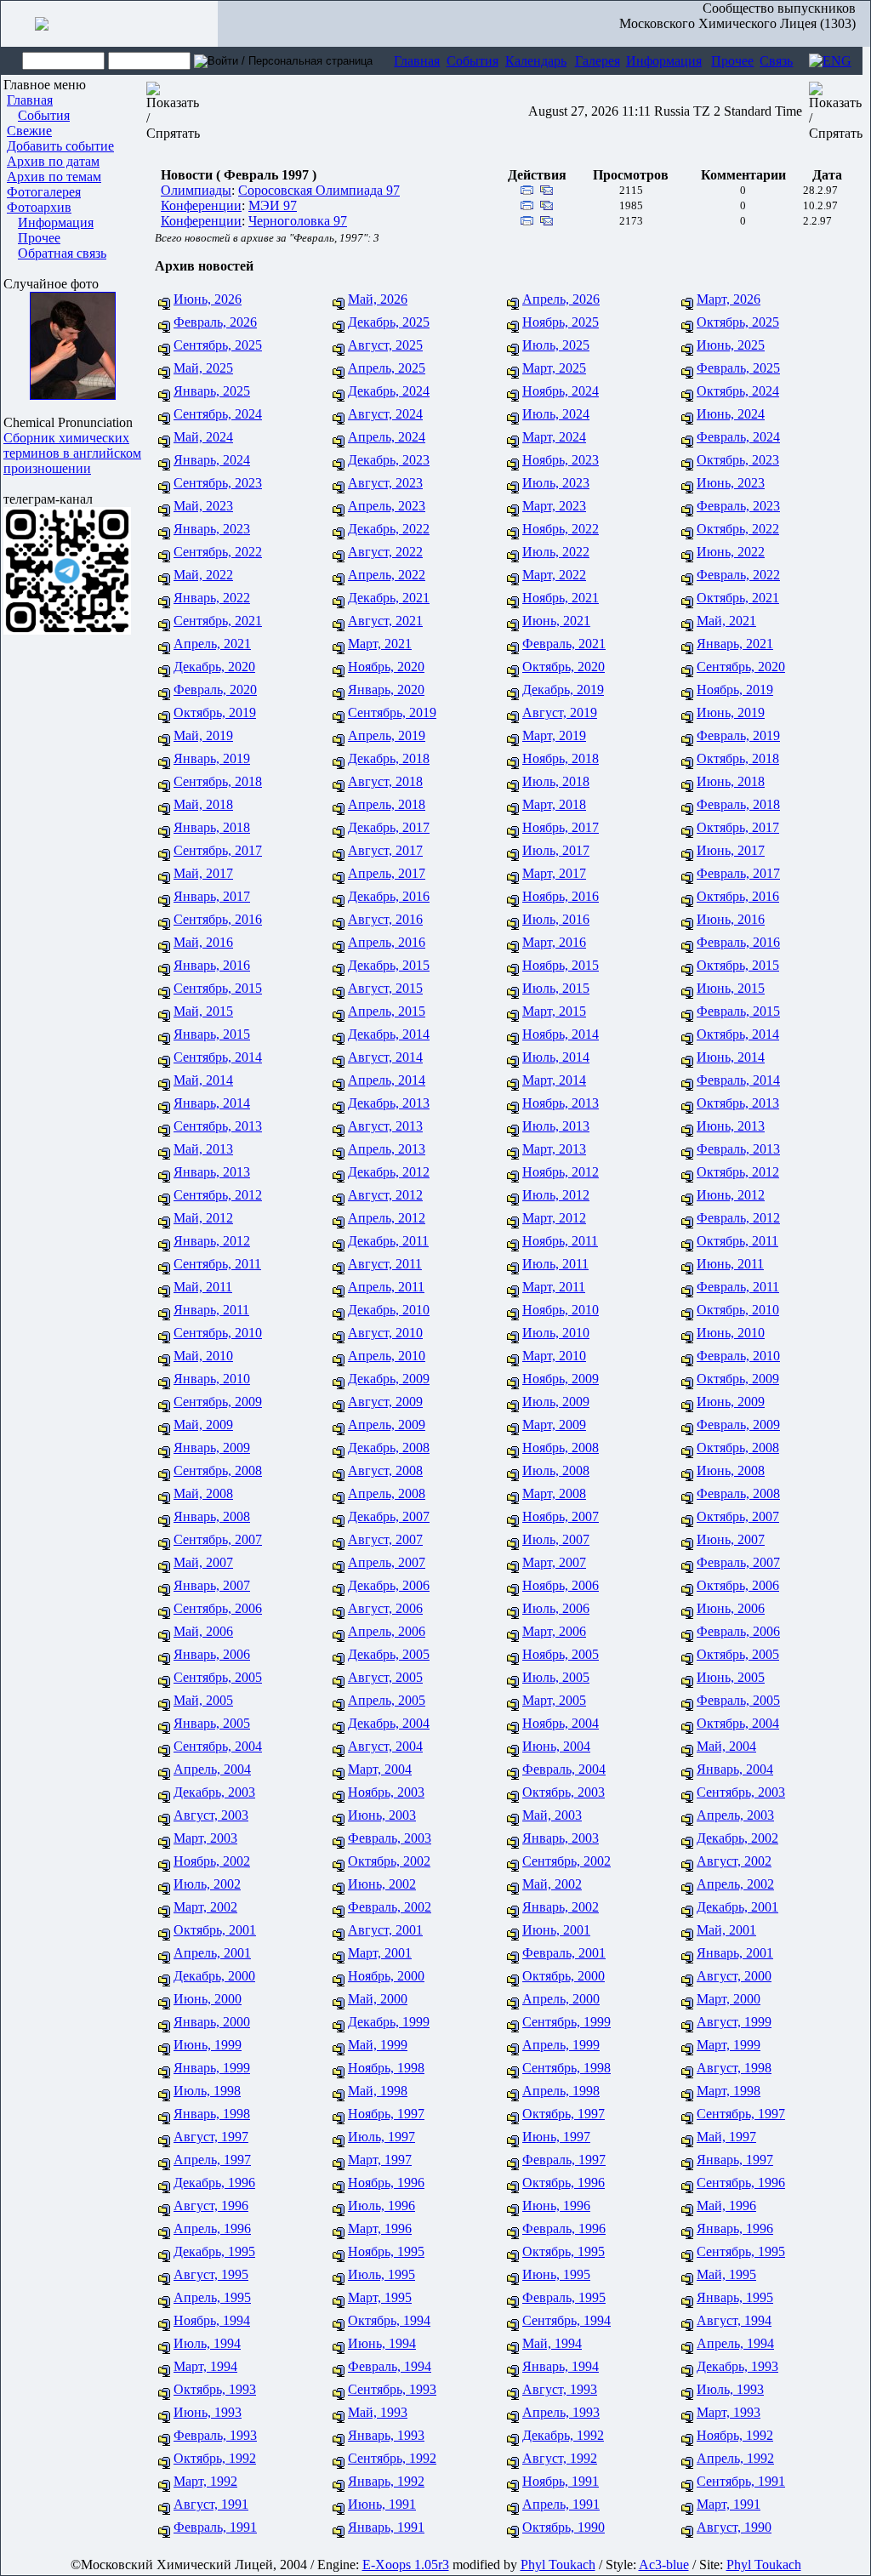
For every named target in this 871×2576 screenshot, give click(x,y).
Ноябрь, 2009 (561, 1379)
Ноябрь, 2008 (561, 1448)
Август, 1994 (734, 2320)
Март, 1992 (205, 2481)
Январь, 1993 (386, 2435)
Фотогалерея (44, 192)
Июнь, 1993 (208, 2412)
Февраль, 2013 (738, 1149)
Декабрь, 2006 (389, 1585)
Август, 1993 (560, 2389)
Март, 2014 (554, 1080)
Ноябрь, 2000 (386, 1976)
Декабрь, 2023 (389, 460)
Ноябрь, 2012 (561, 1172)
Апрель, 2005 (387, 1700)
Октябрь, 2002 (389, 1861)
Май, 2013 (203, 1149)
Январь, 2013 (212, 1172)
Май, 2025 (203, 368)
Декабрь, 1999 (389, 2022)
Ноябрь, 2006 (561, 1585)
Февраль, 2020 (215, 690)
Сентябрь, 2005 (218, 1677)
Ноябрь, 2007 (561, 1516)
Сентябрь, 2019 (392, 712)
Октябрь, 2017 (738, 827)
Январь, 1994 (561, 2366)
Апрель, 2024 (387, 437)
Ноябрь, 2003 (386, 1792)
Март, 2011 (554, 1287)
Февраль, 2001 (564, 1953)
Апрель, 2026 (561, 299)
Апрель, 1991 (561, 2504)
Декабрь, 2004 (389, 1723)
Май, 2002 (552, 1884)
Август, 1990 (734, 2527)
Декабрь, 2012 (389, 1172)
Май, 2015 (203, 1011)
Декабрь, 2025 (389, 322)
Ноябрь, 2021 (561, 598)
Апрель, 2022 (387, 575)
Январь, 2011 (211, 1310)
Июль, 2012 (556, 1195)
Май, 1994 (552, 2343)
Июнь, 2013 (731, 1126)
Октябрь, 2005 (738, 1654)
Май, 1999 (378, 2045)
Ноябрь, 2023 (561, 460)
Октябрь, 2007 (738, 1516)
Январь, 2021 (735, 644)
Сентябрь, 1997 (741, 2114)
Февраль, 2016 (738, 942)
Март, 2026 (729, 299)
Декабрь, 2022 (389, 529)
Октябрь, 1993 (215, 2389)
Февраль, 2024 (738, 437)
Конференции (201, 205)
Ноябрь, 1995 (386, 2251)
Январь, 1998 (212, 2114)
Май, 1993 (378, 2412)
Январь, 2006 (212, 1654)
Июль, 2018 (556, 781)
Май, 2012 (203, 1218)
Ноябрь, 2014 (561, 1034)
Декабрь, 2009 (389, 1379)
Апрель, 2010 (387, 1356)
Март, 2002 (205, 1907)
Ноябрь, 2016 (561, 896)
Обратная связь (62, 253)
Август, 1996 (211, 2206)
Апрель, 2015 (387, 1011)
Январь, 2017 (212, 896)
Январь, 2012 (212, 1241)
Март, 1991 (729, 2504)
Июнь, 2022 (731, 552)
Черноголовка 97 (298, 221)
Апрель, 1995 (212, 2297)
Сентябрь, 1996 (741, 2183)
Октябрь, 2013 (738, 1103)
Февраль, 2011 (738, 1287)
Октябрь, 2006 (738, 1585)
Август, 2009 (385, 1402)
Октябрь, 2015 (738, 965)
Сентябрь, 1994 (566, 2320)
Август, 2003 (211, 1815)
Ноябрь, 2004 (561, 1723)
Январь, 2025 (212, 391)
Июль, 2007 (556, 1539)
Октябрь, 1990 (564, 2527)
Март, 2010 (554, 1356)
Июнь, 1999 (208, 2045)
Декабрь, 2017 (389, 827)
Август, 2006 (385, 1608)
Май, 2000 (378, 1999)
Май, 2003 (552, 1815)
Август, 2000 (734, 1976)
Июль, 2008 (556, 1470)
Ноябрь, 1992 (735, 2435)
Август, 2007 (385, 1539)
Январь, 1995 (735, 2297)
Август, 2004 (385, 1746)
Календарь (536, 61)
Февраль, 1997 (564, 2160)
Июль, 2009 (556, 1402)
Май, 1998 (378, 2091)
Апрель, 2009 (387, 1425)
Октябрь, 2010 (738, 1310)
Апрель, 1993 (561, 2412)
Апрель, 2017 (387, 873)
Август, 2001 (385, 1930)
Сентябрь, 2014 (218, 1057)
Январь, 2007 (212, 1585)
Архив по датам (53, 161)
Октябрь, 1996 (564, 2183)
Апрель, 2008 (387, 1493)
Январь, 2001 (735, 1953)
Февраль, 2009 (738, 1425)
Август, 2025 (385, 345)
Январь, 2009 (212, 1448)
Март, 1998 (729, 2091)
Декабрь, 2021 (389, 598)
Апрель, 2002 (735, 1884)
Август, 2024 (385, 414)
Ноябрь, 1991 (561, 2481)
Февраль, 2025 (738, 368)
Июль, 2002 (207, 1884)
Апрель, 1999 (561, 2045)
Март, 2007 (554, 1562)
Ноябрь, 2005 (561, 1654)
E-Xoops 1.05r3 (406, 2565)
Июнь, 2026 (208, 299)
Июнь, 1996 (556, 2206)
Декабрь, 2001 (737, 1907)
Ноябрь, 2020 (386, 667)
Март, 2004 (380, 1769)
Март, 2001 (380, 1953)
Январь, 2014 (212, 1103)
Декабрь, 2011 (388, 1241)
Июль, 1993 (730, 2389)
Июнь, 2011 (730, 1264)
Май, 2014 (203, 1080)
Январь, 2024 (212, 460)
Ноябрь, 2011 (560, 1241)
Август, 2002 (734, 1861)
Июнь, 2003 (382, 1815)
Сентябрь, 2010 (218, 1333)
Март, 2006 (554, 1631)
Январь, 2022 (212, 598)
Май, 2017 (203, 873)
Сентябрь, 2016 (218, 919)
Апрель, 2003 (735, 1815)
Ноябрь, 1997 (386, 2114)
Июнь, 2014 (731, 1057)
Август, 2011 (385, 1264)
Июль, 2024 (556, 414)
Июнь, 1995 (556, 2274)
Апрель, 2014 (387, 1080)
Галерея (598, 61)
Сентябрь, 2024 (218, 414)
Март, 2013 (554, 1149)
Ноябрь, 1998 (386, 2068)
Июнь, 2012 (731, 1195)
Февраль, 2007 (738, 1562)
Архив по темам (54, 177)
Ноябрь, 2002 (212, 1861)
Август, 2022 (385, 552)
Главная (417, 61)
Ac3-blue (664, 2565)
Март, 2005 (554, 1700)
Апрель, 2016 (387, 942)
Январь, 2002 (561, 1907)
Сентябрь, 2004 (218, 1746)
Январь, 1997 (735, 2160)
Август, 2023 (385, 483)
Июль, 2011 (555, 1264)
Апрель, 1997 (212, 2160)
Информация (664, 61)
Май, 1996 (726, 2206)
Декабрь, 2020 (214, 667)
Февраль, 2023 (738, 506)
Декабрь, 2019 (563, 690)
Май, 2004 (726, 1746)
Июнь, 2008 (731, 1470)
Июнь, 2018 (731, 781)
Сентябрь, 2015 (218, 988)
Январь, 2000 (212, 2022)
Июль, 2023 (556, 483)
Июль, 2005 (556, 1677)
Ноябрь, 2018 (561, 758)
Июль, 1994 (207, 2343)
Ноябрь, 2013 (561, 1103)
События (473, 61)
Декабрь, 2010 (389, 1310)
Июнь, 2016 (731, 919)
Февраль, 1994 (390, 2366)
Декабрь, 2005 (389, 1654)
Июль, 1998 (207, 2091)
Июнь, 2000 (208, 1999)
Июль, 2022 (556, 552)
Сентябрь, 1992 (392, 2458)
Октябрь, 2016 (738, 896)
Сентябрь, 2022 (218, 552)
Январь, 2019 (212, 758)
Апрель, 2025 (387, 368)
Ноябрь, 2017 (561, 827)
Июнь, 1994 (382, 2343)
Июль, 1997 (381, 2137)
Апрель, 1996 (212, 2228)
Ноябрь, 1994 (212, 2320)
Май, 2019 (203, 735)
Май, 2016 (203, 942)
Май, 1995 (726, 2274)
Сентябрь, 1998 (566, 2068)
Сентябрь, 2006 (218, 1608)
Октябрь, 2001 (215, 1930)
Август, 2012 (385, 1195)
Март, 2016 (554, 942)
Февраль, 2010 (738, 1356)
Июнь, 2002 (382, 1884)
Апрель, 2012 (387, 1218)
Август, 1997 (211, 2137)
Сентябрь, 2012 (218, 1195)
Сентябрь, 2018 (218, 781)
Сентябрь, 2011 (217, 1264)
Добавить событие (60, 146)
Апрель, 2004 (212, 1769)
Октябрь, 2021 (738, 598)
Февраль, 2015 (738, 1011)
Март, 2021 (380, 644)
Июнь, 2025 (731, 345)
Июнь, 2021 (556, 621)
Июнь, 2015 (731, 988)
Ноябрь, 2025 (561, 322)
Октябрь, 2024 (738, 391)
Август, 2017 (385, 850)
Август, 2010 (385, 1333)
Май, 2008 (203, 1493)
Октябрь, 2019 (215, 712)
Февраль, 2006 (738, 1631)
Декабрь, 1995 (214, 2251)
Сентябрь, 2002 (566, 1861)
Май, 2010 (203, 1356)
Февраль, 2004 (564, 1769)
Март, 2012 (554, 1218)
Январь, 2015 (212, 1034)
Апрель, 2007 (387, 1562)
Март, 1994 (205, 2366)
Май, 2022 (203, 575)
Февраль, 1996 (564, 2228)
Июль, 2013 (556, 1126)
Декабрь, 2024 (389, 391)
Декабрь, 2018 (389, 758)
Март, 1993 (729, 2412)
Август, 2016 (385, 919)
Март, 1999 (729, 2045)
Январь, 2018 (212, 827)
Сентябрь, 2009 (218, 1402)
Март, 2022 (554, 575)
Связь (776, 61)
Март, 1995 (380, 2297)
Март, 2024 (554, 437)
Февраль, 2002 (390, 1907)
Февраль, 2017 (738, 873)
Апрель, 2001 (212, 1953)
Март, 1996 (380, 2228)
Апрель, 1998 (561, 2091)
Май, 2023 (203, 506)
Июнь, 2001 (556, 1930)
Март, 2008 (554, 1493)
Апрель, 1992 (735, 2458)
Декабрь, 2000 (214, 1976)
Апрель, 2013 (387, 1149)
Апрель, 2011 (386, 1287)
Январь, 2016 (212, 965)
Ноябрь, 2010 (561, 1310)
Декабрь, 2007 (389, 1516)
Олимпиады (196, 190)
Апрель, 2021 (212, 644)
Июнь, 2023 (731, 483)
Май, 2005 (203, 1700)
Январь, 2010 (212, 1379)
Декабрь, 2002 (737, 1838)
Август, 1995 (211, 2274)
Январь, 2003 (561, 1838)
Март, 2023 (554, 506)
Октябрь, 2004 (738, 1723)
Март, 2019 (554, 735)
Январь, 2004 (735, 1769)
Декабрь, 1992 (563, 2435)
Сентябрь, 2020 (741, 667)
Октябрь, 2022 (738, 529)
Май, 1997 (726, 2137)
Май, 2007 (203, 1562)
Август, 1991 (211, 2504)
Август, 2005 (385, 1677)
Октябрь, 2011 (737, 1241)
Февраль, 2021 (564, 644)
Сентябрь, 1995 (741, 2251)
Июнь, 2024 (731, 414)
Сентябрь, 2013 (218, 1126)
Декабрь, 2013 (389, 1103)
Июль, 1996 (381, 2206)
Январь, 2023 (212, 529)
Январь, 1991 (386, 2527)
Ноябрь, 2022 (561, 529)
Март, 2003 (205, 1838)
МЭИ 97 (273, 205)
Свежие (29, 131)
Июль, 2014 (556, 1057)
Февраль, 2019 (738, 735)
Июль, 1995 (381, 2274)
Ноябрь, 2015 (561, 965)
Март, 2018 (554, 804)
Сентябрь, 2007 (218, 1539)
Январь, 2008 (212, 1516)
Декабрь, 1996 (214, 2183)
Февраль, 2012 (738, 1218)
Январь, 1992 (386, 2481)
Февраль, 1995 (564, 2297)
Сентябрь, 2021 (218, 621)
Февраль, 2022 (738, 575)
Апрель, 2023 (387, 506)
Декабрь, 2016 (389, 896)
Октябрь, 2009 (738, 1379)
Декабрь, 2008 (389, 1448)
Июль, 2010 (556, 1333)
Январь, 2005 (212, 1723)
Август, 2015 (385, 988)
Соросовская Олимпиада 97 (319, 190)
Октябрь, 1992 (215, 2458)
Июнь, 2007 (731, 1539)
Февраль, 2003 (390, 1838)
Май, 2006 (203, 1631)
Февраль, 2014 (738, 1080)
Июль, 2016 (556, 919)
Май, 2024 (203, 437)
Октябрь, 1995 (564, 2251)
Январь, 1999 (212, 2068)
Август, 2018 (385, 781)
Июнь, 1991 (382, 2504)
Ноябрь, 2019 (735, 690)
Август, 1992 (560, 2458)
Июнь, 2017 (731, 850)
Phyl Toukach (558, 2565)
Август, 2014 (385, 1057)
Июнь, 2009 (731, 1402)
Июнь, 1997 (556, 2137)
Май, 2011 (203, 1287)
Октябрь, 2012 (738, 1172)
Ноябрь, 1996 (386, 2183)
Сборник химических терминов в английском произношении (72, 453)
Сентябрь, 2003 (741, 1792)
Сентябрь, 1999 (566, 2022)
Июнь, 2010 (731, 1333)
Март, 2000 (729, 1999)
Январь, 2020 (386, 690)
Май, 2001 (726, 1930)
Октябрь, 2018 (738, 758)
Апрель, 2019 (387, 735)
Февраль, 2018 (738, 804)
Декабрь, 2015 (389, 965)
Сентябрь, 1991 (741, 2481)
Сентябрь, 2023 (218, 483)
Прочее (732, 61)
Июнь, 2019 (731, 712)
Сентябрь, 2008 (218, 1470)
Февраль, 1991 (215, 2527)
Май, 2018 (203, 804)
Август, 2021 (385, 621)
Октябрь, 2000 (564, 1976)
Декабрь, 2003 (214, 1792)
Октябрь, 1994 (389, 2320)
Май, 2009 (203, 1425)
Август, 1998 (734, 2068)
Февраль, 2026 (215, 322)
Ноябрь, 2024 (561, 391)
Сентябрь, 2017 (218, 850)
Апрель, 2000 (561, 1999)
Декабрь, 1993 (737, 2366)
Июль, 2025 (556, 345)
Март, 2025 (554, 368)
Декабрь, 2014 (389, 1034)
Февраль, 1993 (215, 2435)
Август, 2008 (385, 1470)
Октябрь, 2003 (564, 1792)
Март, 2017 (554, 873)
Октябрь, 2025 (738, 322)
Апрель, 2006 (387, 1631)
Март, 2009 (554, 1425)
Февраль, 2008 (738, 1493)
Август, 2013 (385, 1126)
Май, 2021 (726, 621)
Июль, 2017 (556, 850)
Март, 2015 (554, 1011)
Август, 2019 (560, 712)
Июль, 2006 (556, 1608)
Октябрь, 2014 (738, 1034)
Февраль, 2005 (738, 1700)
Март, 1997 (380, 2160)
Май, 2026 (378, 299)
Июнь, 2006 (731, 1608)
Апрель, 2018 (387, 804)
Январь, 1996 (735, 2228)
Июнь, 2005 (731, 1677)
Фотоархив (39, 207)
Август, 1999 (734, 2022)
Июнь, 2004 (556, 1746)
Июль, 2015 (556, 988)
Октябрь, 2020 (564, 667)
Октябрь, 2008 (738, 1448)
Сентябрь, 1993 (392, 2389)
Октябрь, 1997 (564, 2114)
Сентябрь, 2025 (218, 345)
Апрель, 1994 (735, 2343)
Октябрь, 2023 (738, 460)
